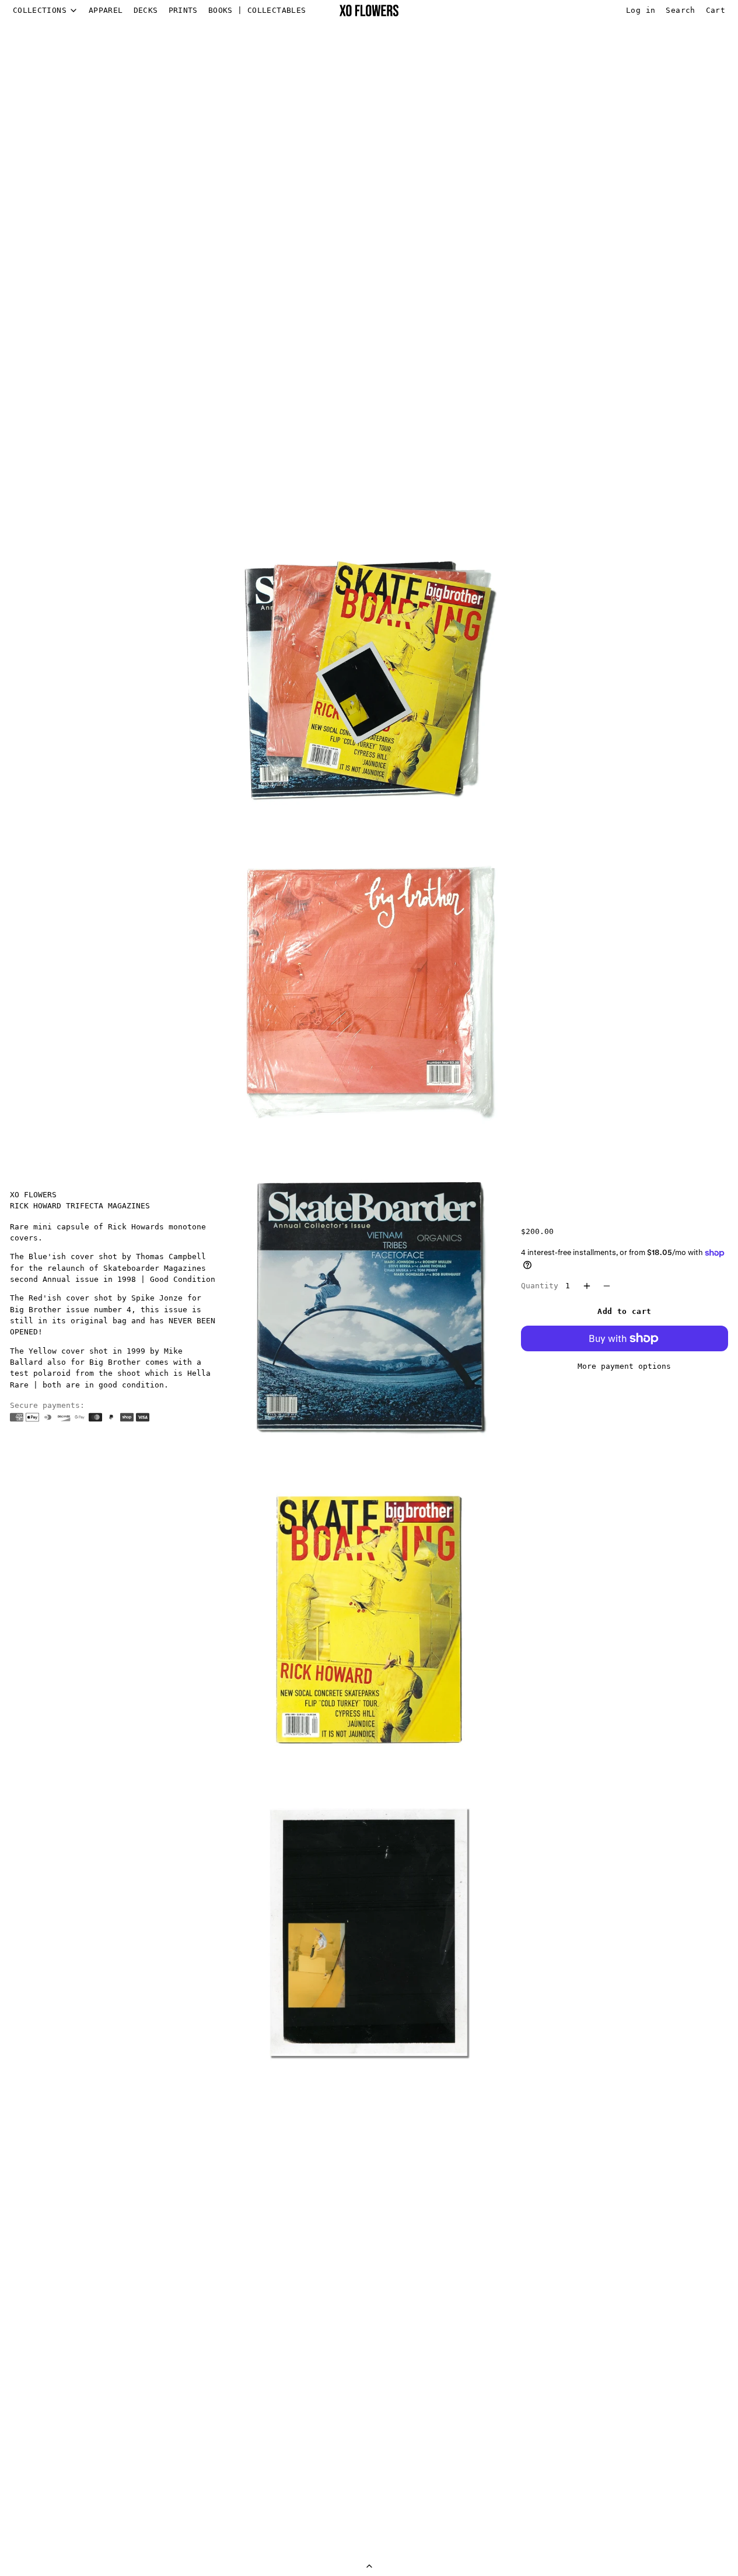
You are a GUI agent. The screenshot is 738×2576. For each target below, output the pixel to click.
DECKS (146, 10)
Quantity (540, 1286)
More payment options (624, 1366)
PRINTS (183, 10)
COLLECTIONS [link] (40, 11)
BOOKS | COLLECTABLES (257, 10)
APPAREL (106, 10)
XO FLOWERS (33, 1195)
